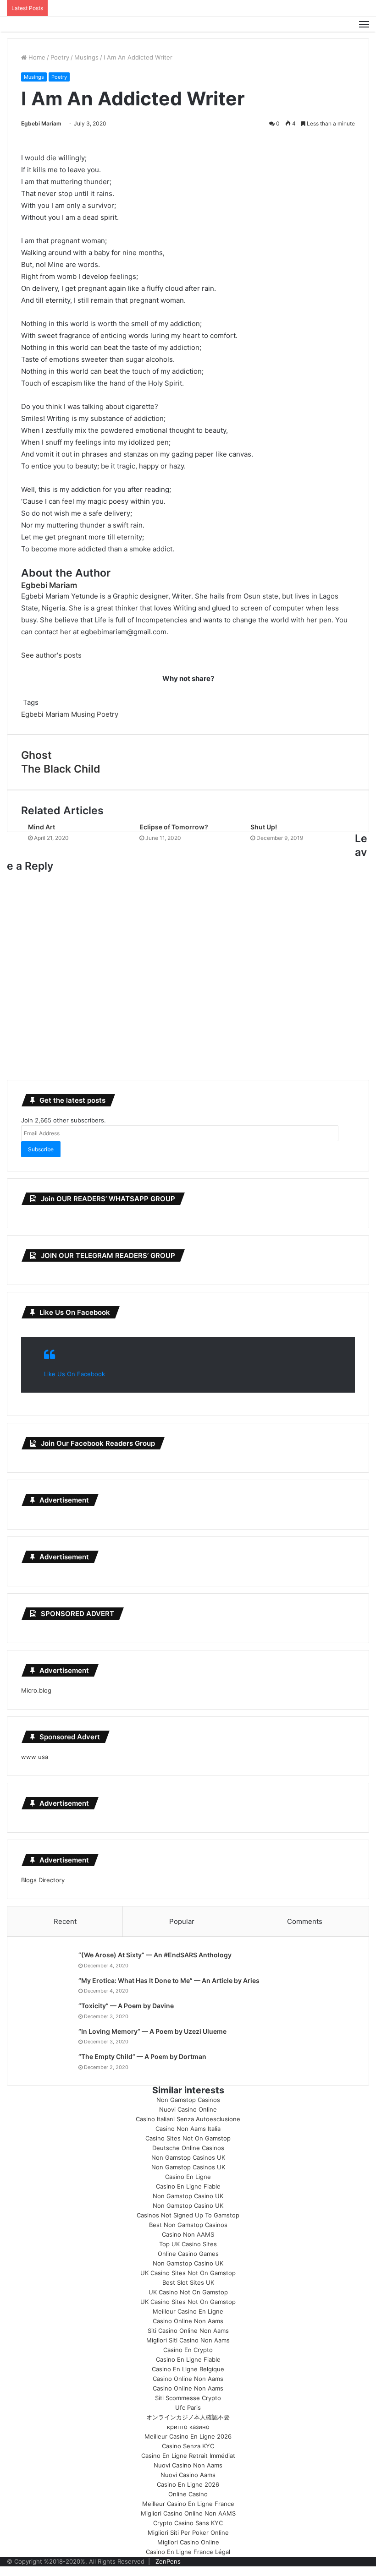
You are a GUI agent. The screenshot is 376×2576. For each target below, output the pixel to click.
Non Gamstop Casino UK (188, 2196)
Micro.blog (36, 1690)
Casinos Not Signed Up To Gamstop (188, 2215)
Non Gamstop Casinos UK (188, 2157)
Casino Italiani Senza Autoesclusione (188, 2119)
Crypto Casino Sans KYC (188, 2523)
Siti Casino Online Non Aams (188, 2331)
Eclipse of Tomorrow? (174, 827)
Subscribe (41, 1149)
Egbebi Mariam (41, 123)
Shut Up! (264, 827)
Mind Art (41, 827)
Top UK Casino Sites (188, 2244)
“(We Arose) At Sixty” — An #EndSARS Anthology (155, 1955)
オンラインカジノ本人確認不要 (188, 2417)
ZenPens (168, 2561)
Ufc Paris (188, 2407)
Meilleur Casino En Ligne (188, 2311)
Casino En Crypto (188, 2350)
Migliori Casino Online (188, 2542)
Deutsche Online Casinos (188, 2148)
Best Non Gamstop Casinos (188, 2225)
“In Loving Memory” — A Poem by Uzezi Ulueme (152, 2031)
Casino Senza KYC (188, 2446)
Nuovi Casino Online (188, 2109)
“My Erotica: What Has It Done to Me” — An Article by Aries (169, 1980)
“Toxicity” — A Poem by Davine (126, 2006)
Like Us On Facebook (75, 1312)
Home (36, 57)
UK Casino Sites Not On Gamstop (188, 2273)
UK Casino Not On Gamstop (188, 2292)
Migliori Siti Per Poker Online (188, 2532)
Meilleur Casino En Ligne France (188, 2504)
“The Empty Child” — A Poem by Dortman (142, 2056)
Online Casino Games (188, 2254)
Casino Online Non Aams (188, 2321)
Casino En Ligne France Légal (188, 2552)
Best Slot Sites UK (188, 2282)
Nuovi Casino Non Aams (188, 2465)
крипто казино (188, 2427)
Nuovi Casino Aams (188, 2475)
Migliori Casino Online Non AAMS (188, 2513)
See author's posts (51, 655)
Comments (305, 1921)
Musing (83, 714)
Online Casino (188, 2494)
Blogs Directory (43, 1880)
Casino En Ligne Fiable (188, 2186)
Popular (182, 1921)
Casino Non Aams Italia (188, 2129)
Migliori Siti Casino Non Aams (188, 2340)
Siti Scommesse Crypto (188, 2398)
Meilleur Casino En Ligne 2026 (188, 2436)
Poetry (60, 57)
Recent (65, 1921)
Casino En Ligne (188, 2177)
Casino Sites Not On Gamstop (188, 2138)
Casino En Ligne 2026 (188, 2484)
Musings (86, 57)
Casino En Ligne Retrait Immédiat (188, 2456)
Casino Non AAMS (188, 2234)
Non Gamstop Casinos (188, 2100)
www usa (35, 1757)
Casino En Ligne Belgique (188, 2369)
